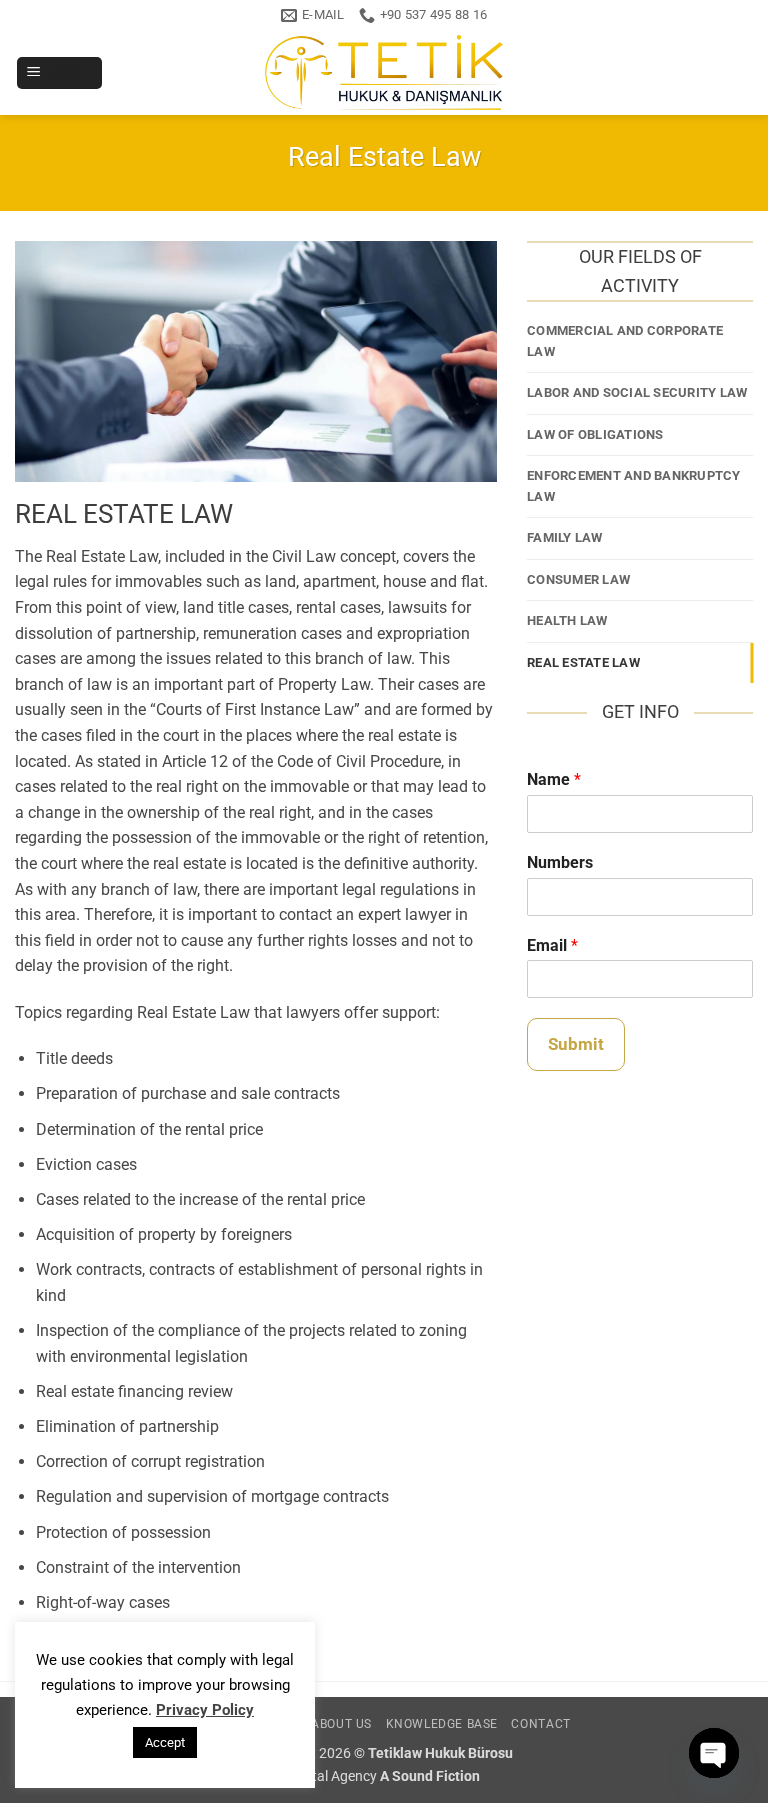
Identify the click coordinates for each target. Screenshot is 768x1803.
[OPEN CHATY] (714, 1753)
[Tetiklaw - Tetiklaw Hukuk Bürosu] (384, 72)
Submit (576, 1044)
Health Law (567, 620)
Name (554, 779)
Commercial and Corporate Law (625, 340)
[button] (60, 73)
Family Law (565, 537)
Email (552, 945)
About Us (341, 1724)
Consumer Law (578, 579)
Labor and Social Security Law (637, 392)
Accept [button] (165, 1742)
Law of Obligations (595, 434)
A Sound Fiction (430, 1776)
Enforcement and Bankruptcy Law (634, 485)
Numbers (560, 862)
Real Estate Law (583, 662)
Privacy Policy (205, 1710)
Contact (540, 1724)
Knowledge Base (442, 1724)
